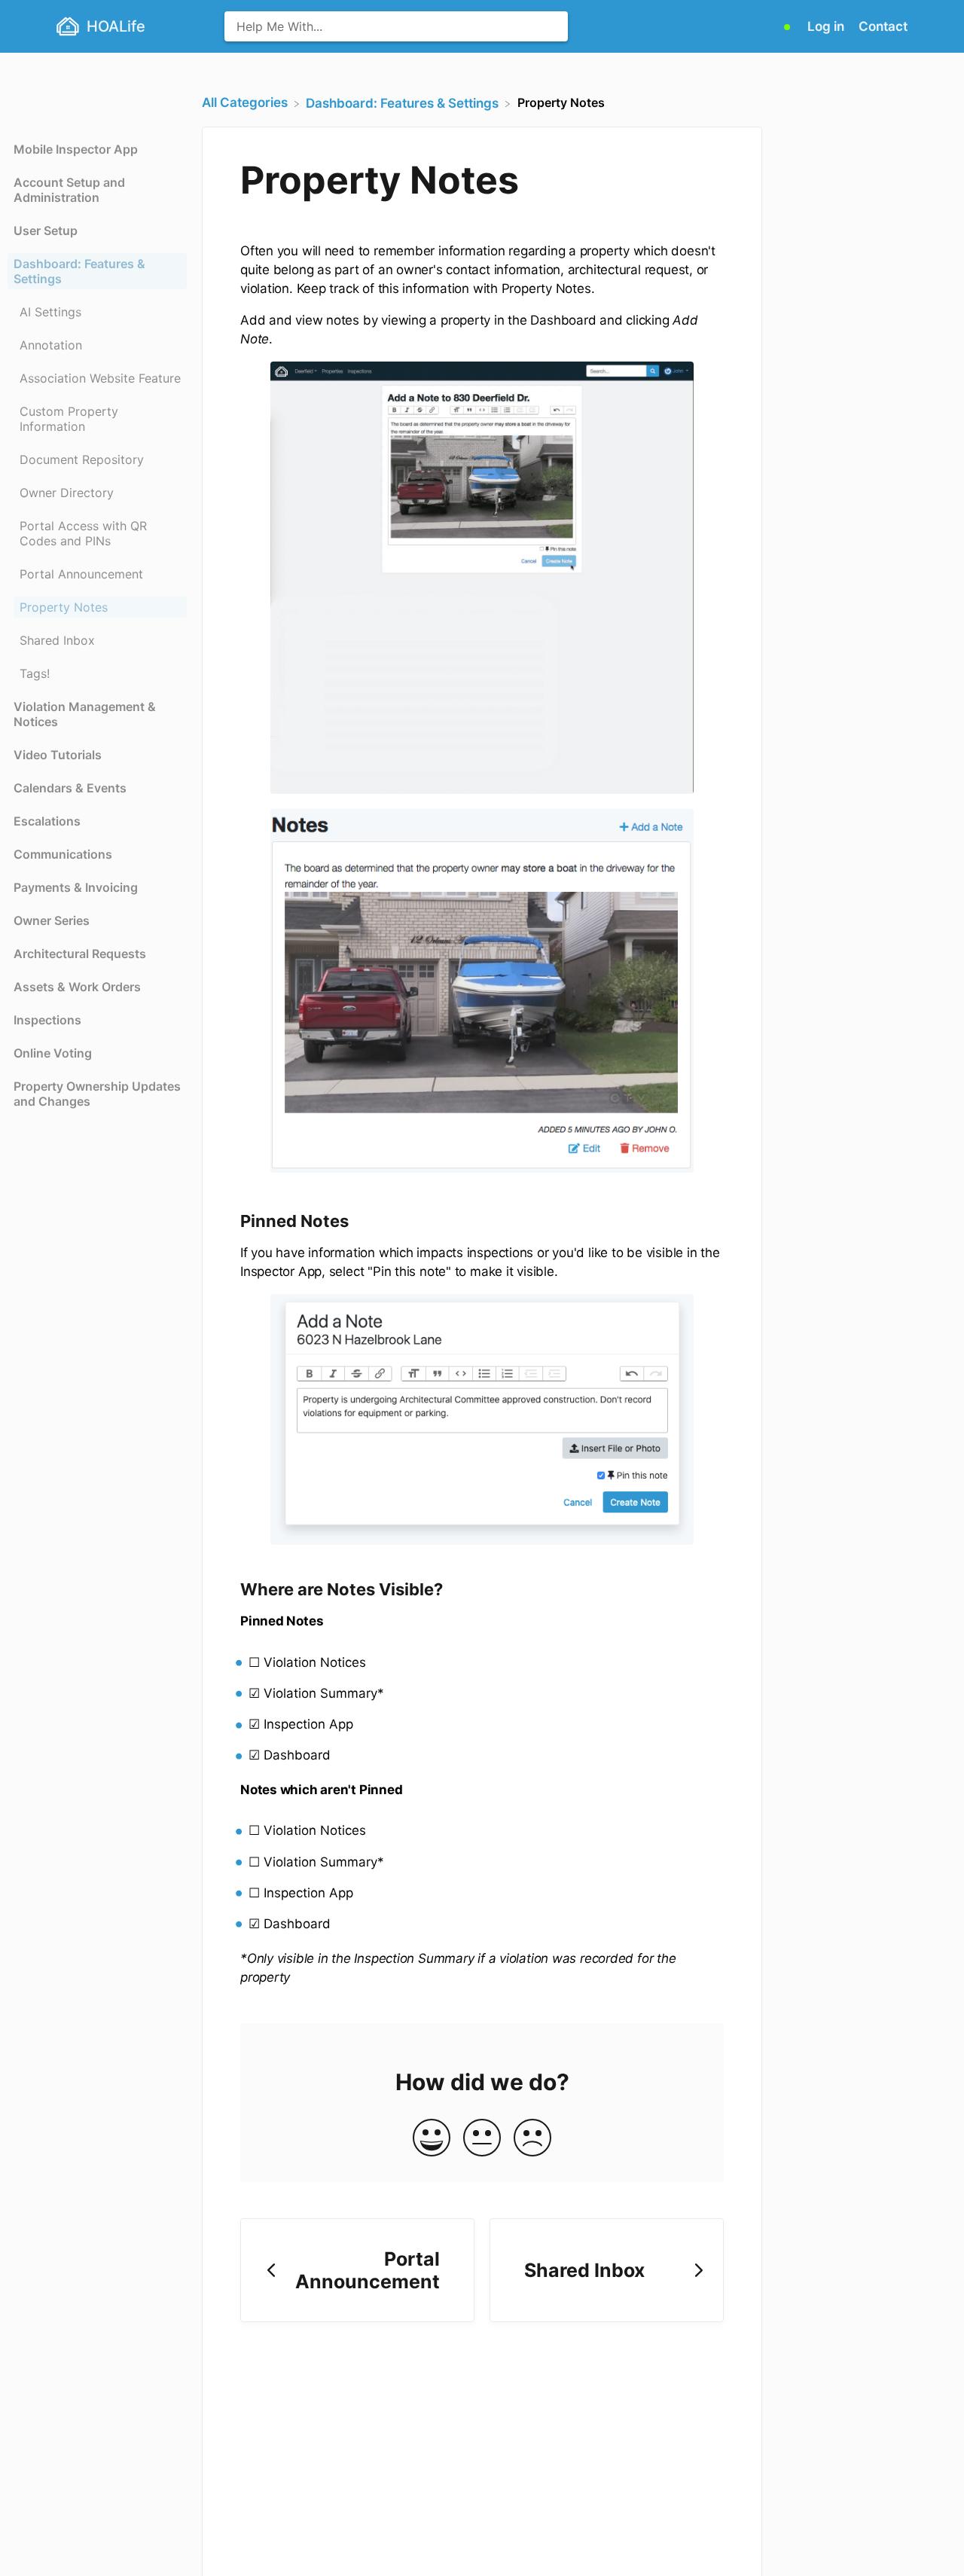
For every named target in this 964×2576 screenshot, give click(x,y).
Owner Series (52, 920)
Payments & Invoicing (76, 887)
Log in (827, 26)
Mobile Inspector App (76, 149)
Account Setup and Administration (69, 190)
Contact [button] (883, 26)
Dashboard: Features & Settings (79, 271)
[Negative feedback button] (532, 2139)
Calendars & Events (70, 788)
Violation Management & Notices (85, 714)
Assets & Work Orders (77, 987)
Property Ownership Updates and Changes (97, 1094)
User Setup (46, 230)
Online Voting (53, 1053)
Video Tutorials (58, 755)
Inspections (47, 1020)
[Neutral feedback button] (482, 2139)
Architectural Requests (80, 954)
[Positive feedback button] (432, 2139)
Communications (63, 854)
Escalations (47, 821)
